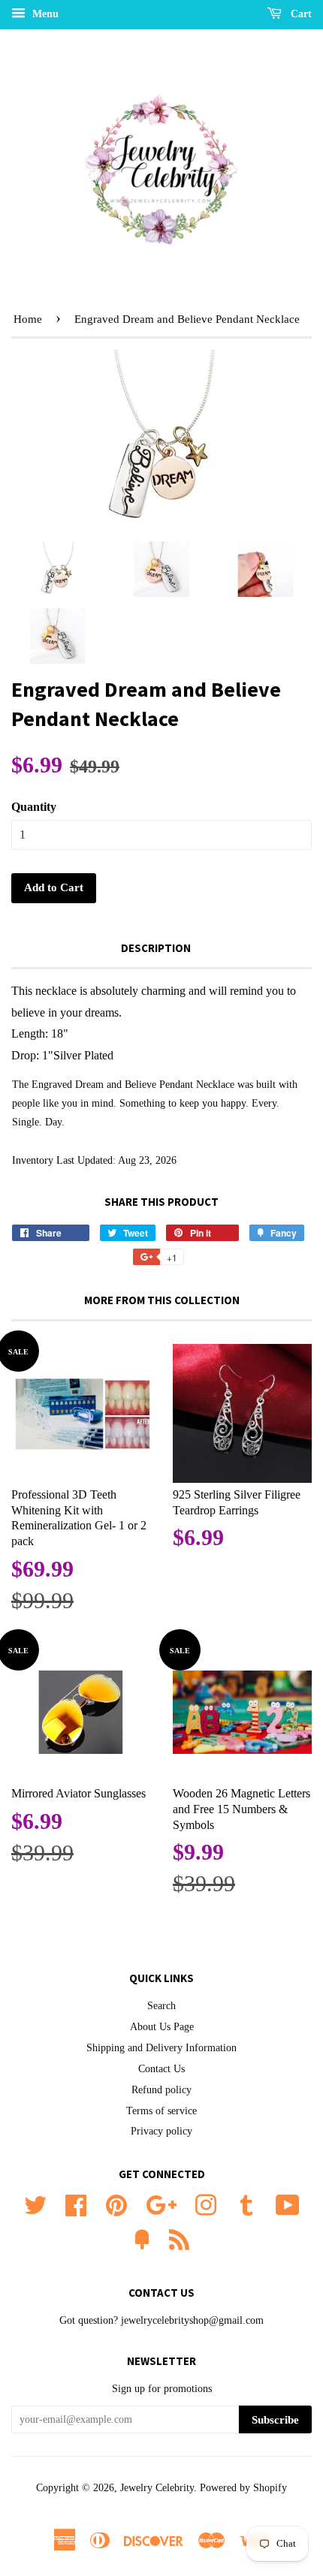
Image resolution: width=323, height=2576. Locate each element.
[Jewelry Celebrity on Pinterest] (116, 2204)
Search (161, 2006)
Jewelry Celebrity (157, 2488)
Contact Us (161, 2069)
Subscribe (275, 2420)
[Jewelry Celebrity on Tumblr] (246, 2204)
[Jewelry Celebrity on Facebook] (76, 2204)
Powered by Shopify (243, 2488)
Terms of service (161, 2111)
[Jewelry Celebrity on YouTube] (288, 2204)
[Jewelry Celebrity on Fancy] (142, 2239)
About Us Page (162, 2027)
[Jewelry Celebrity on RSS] (179, 2239)
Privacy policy (161, 2131)
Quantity (34, 807)
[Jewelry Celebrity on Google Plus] (161, 2204)
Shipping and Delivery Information (161, 2048)
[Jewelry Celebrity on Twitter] (35, 2204)
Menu (44, 14)
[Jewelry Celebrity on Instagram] (206, 2204)
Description (156, 948)
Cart (300, 14)
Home (28, 319)
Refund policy (161, 2090)
